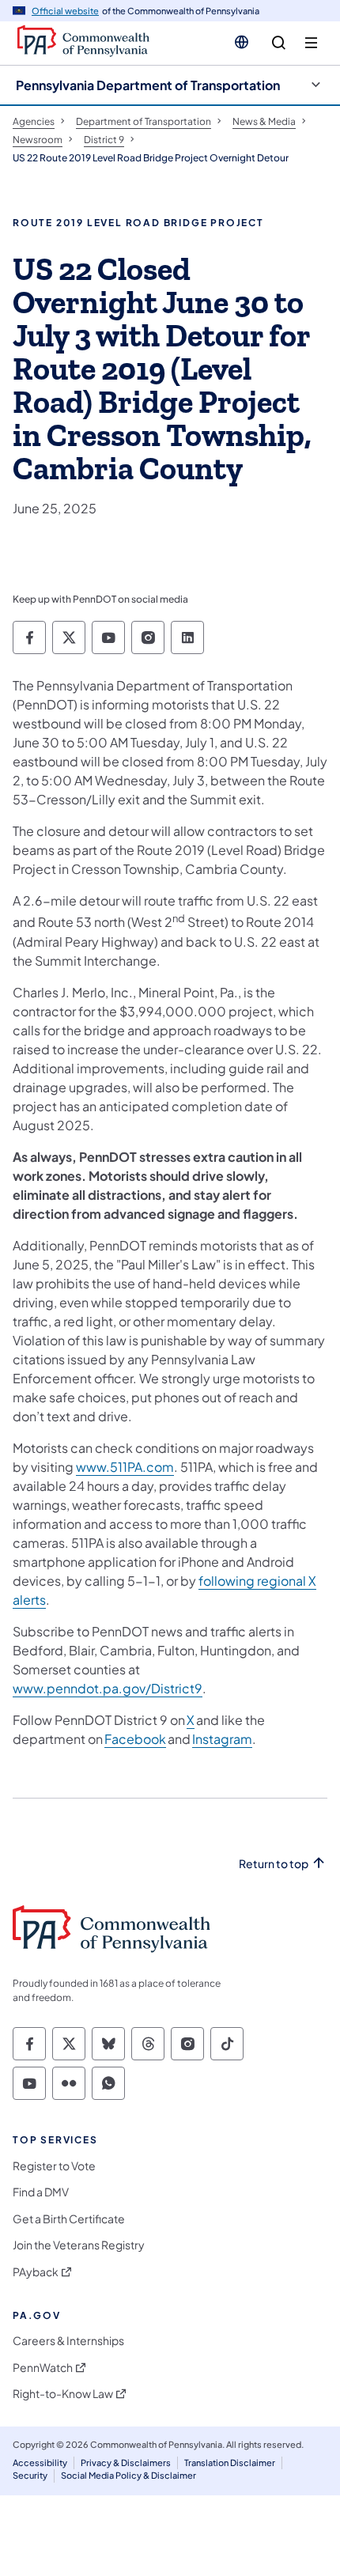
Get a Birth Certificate (69, 2219)
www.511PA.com (125, 1467)
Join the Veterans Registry (79, 2245)
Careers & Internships (68, 2341)
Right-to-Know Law (63, 2394)
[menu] (311, 43)
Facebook (135, 1739)
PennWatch (43, 2368)
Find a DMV (41, 2192)
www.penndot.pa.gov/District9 (108, 1688)
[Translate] (242, 42)
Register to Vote (54, 2166)
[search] (279, 43)
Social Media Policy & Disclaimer (128, 2475)
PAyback (36, 2272)
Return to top (274, 1864)
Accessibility (40, 2463)
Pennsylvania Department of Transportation (148, 85)
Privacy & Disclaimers (126, 2463)
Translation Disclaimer (230, 2463)
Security (30, 2475)
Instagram (222, 1739)
